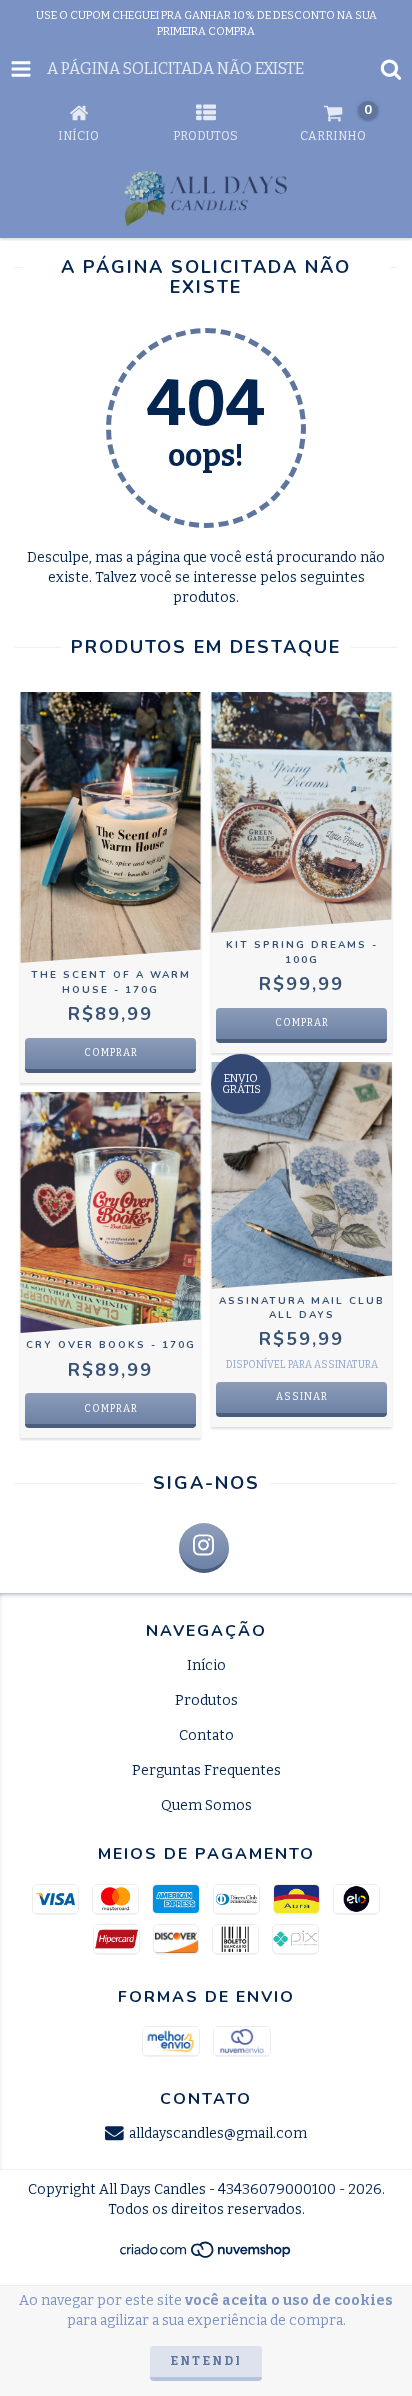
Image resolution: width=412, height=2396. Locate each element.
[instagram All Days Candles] (204, 1548)
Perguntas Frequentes (206, 1770)
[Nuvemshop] (206, 2256)
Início (206, 1665)
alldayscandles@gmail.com (218, 2133)
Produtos (206, 1700)
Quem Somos (206, 1805)
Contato (206, 1735)
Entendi (206, 2361)
